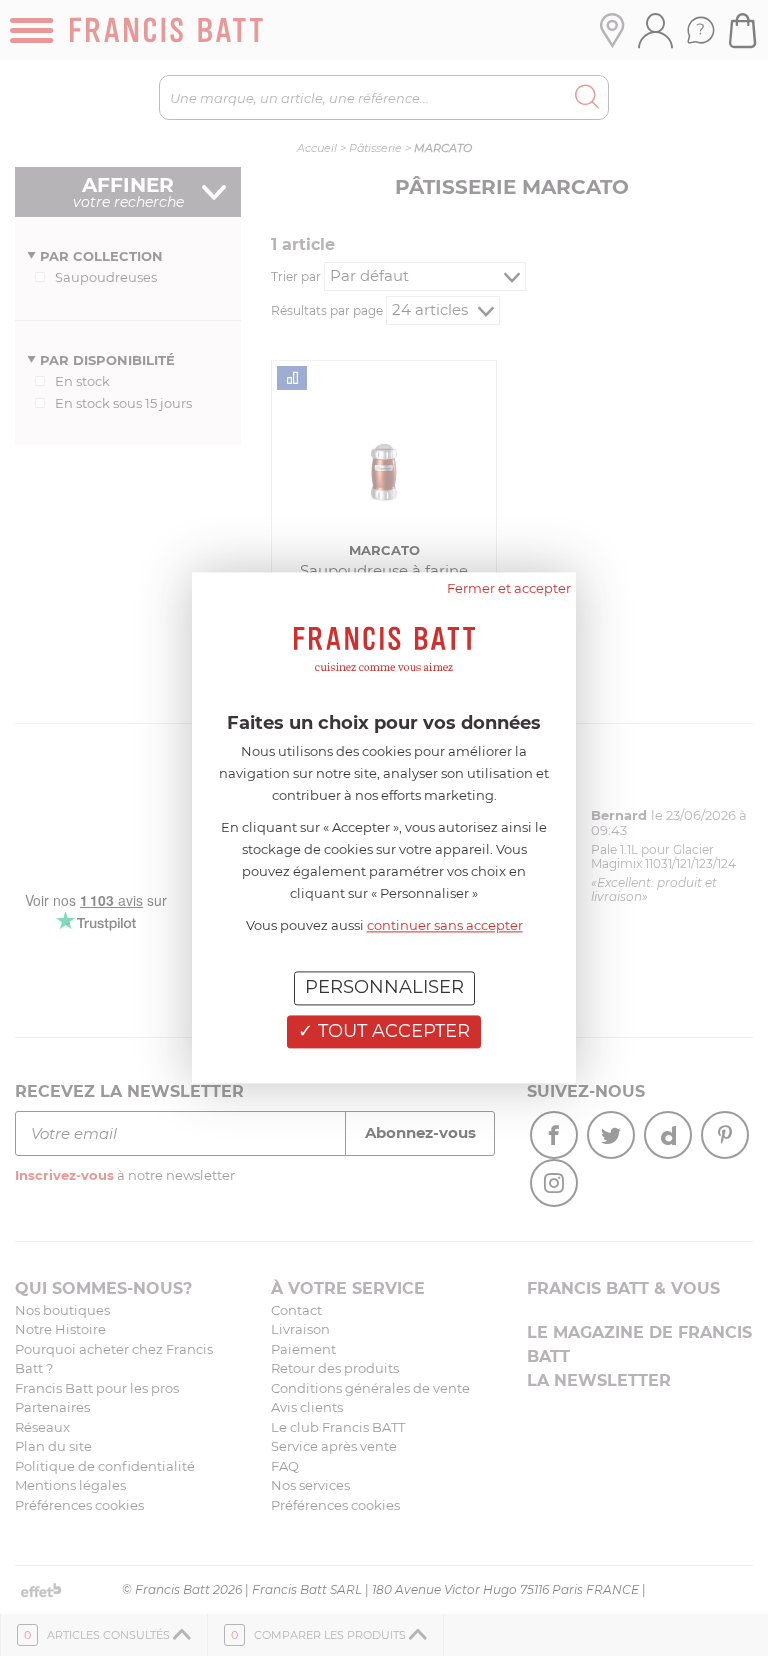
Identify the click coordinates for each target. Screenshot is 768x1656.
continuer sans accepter (445, 925)
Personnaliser (384, 987)
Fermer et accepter (509, 588)
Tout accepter (391, 1031)
